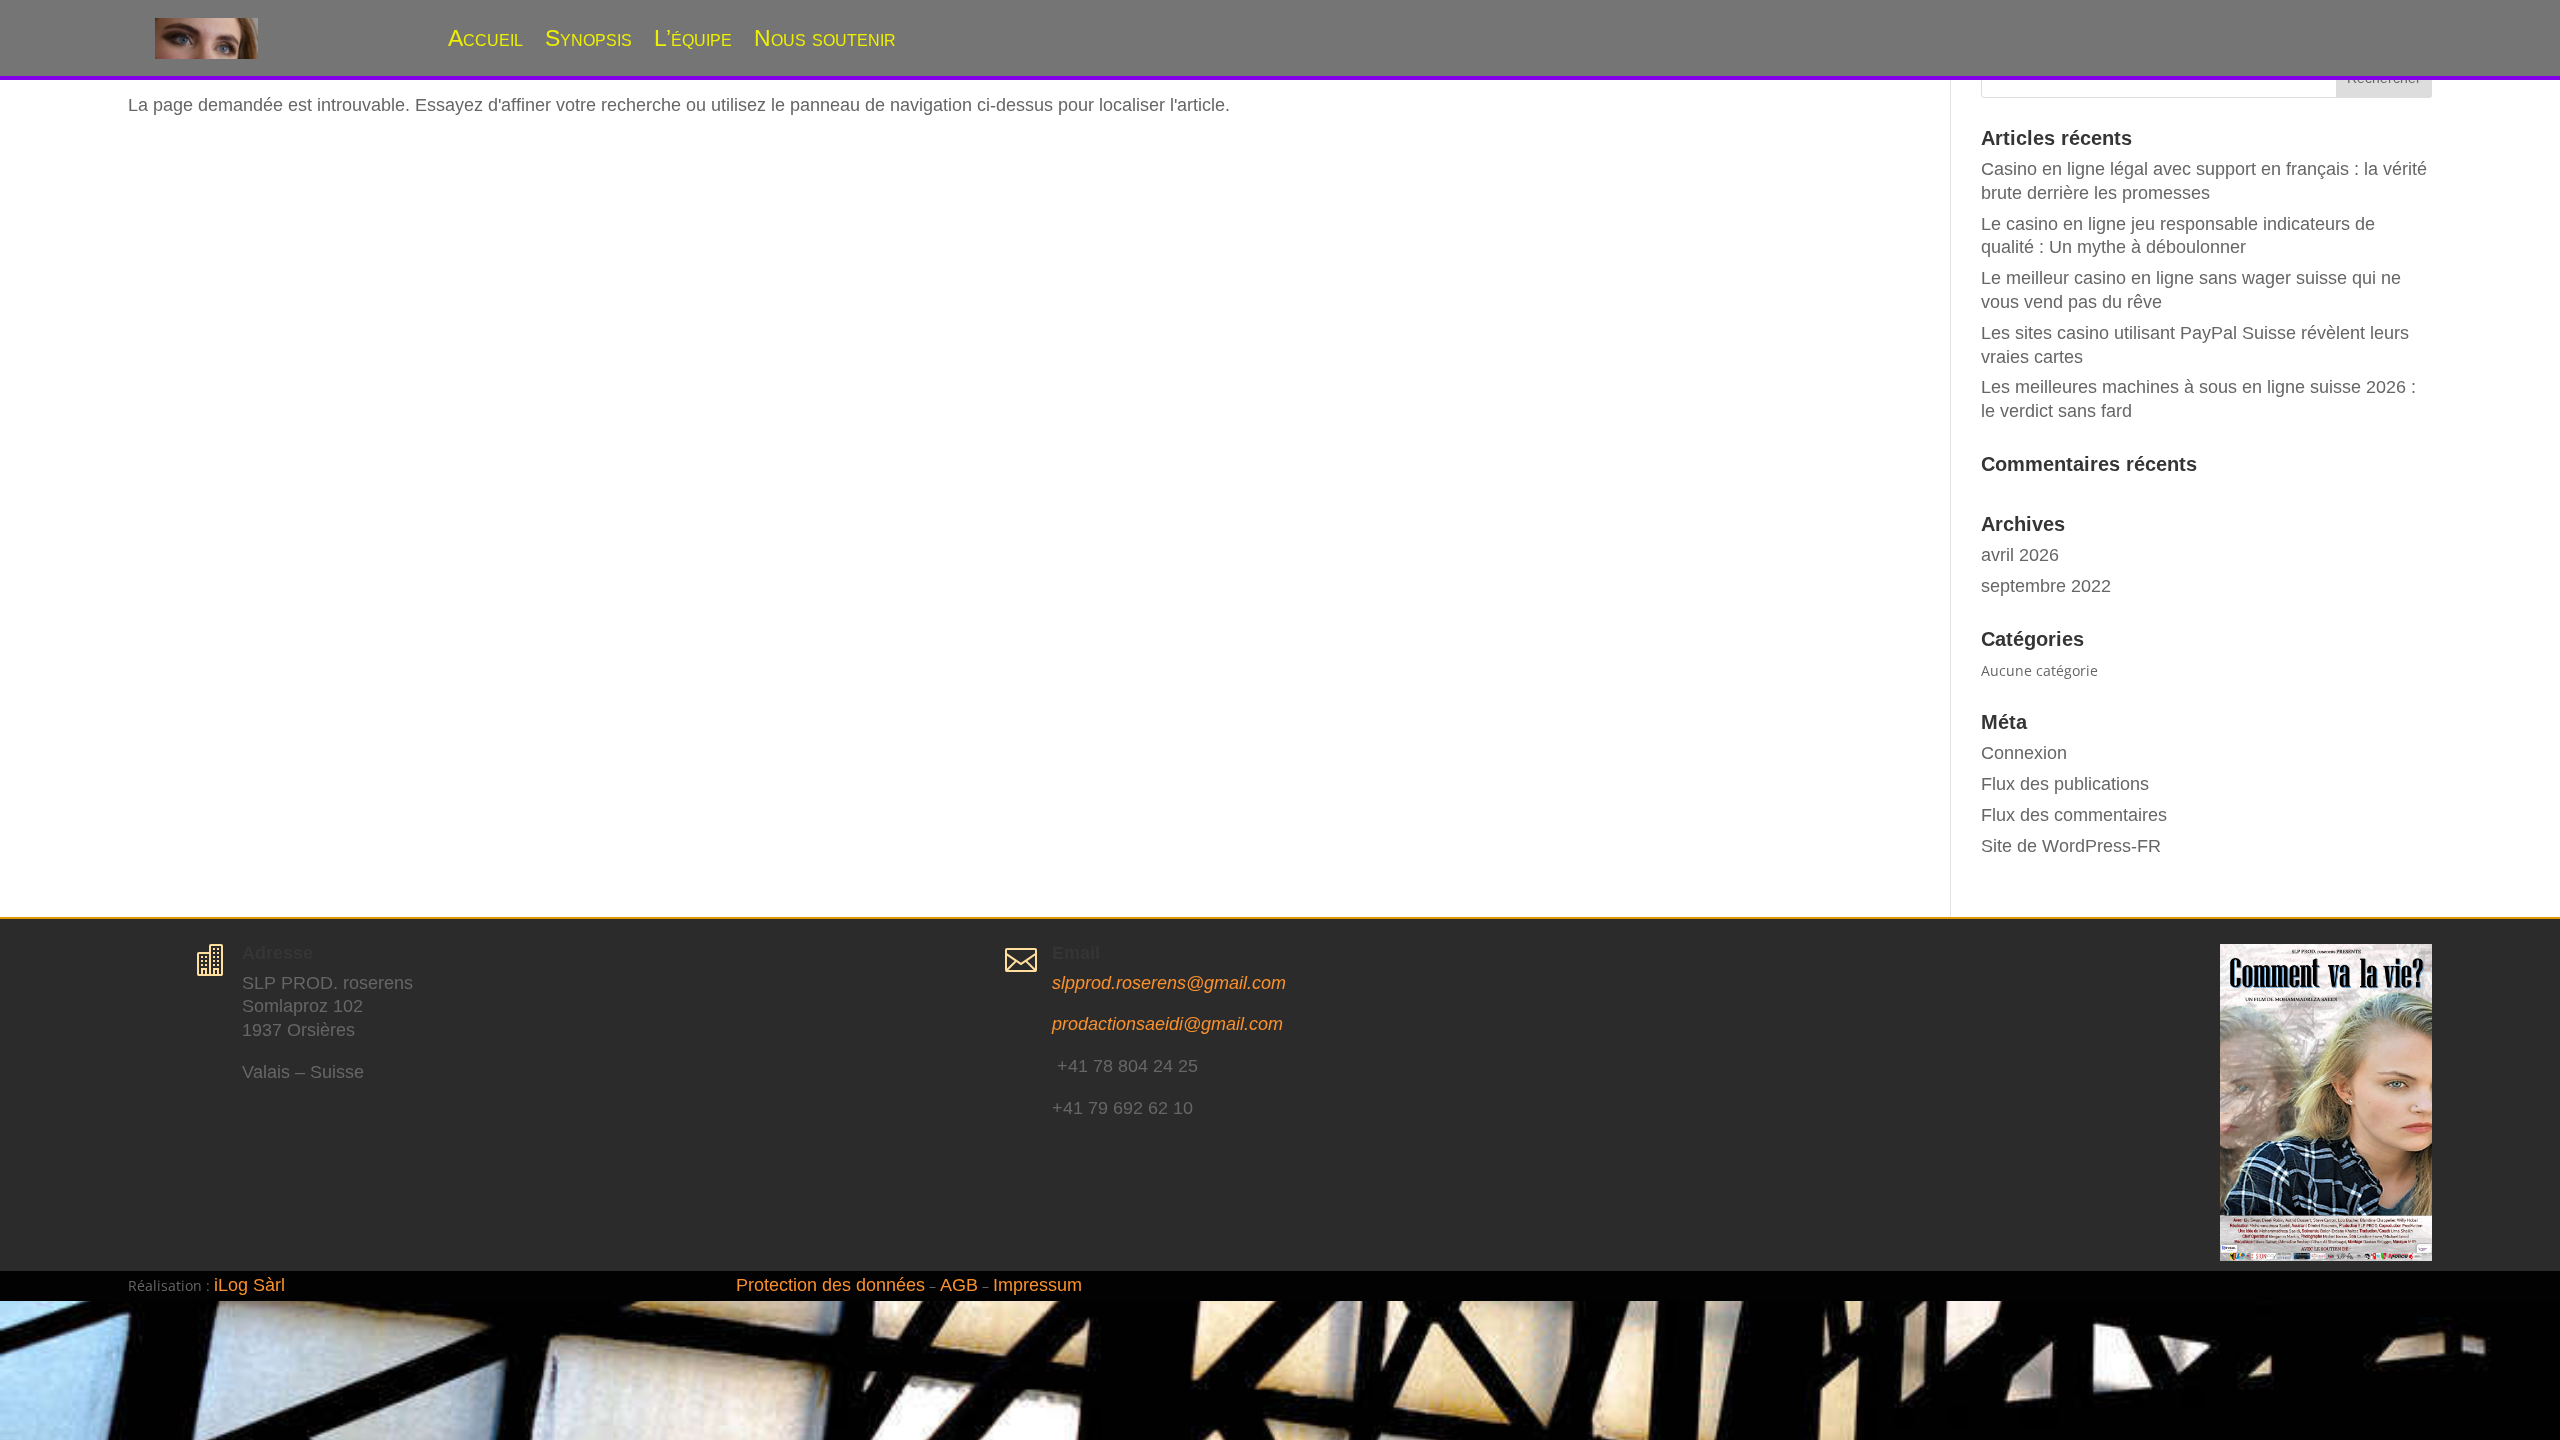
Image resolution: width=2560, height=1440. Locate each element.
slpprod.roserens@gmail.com (1169, 983)
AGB (959, 1285)
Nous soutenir (825, 38)
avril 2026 (2020, 555)
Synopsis (588, 38)
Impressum (1037, 1285)
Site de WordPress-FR (2071, 846)
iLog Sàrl (249, 1285)
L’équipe (693, 38)
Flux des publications (2065, 784)
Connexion (2024, 753)
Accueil (485, 38)
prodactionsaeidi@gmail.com (1167, 1024)
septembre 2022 (2046, 586)
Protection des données (830, 1285)
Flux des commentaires (2074, 815)
